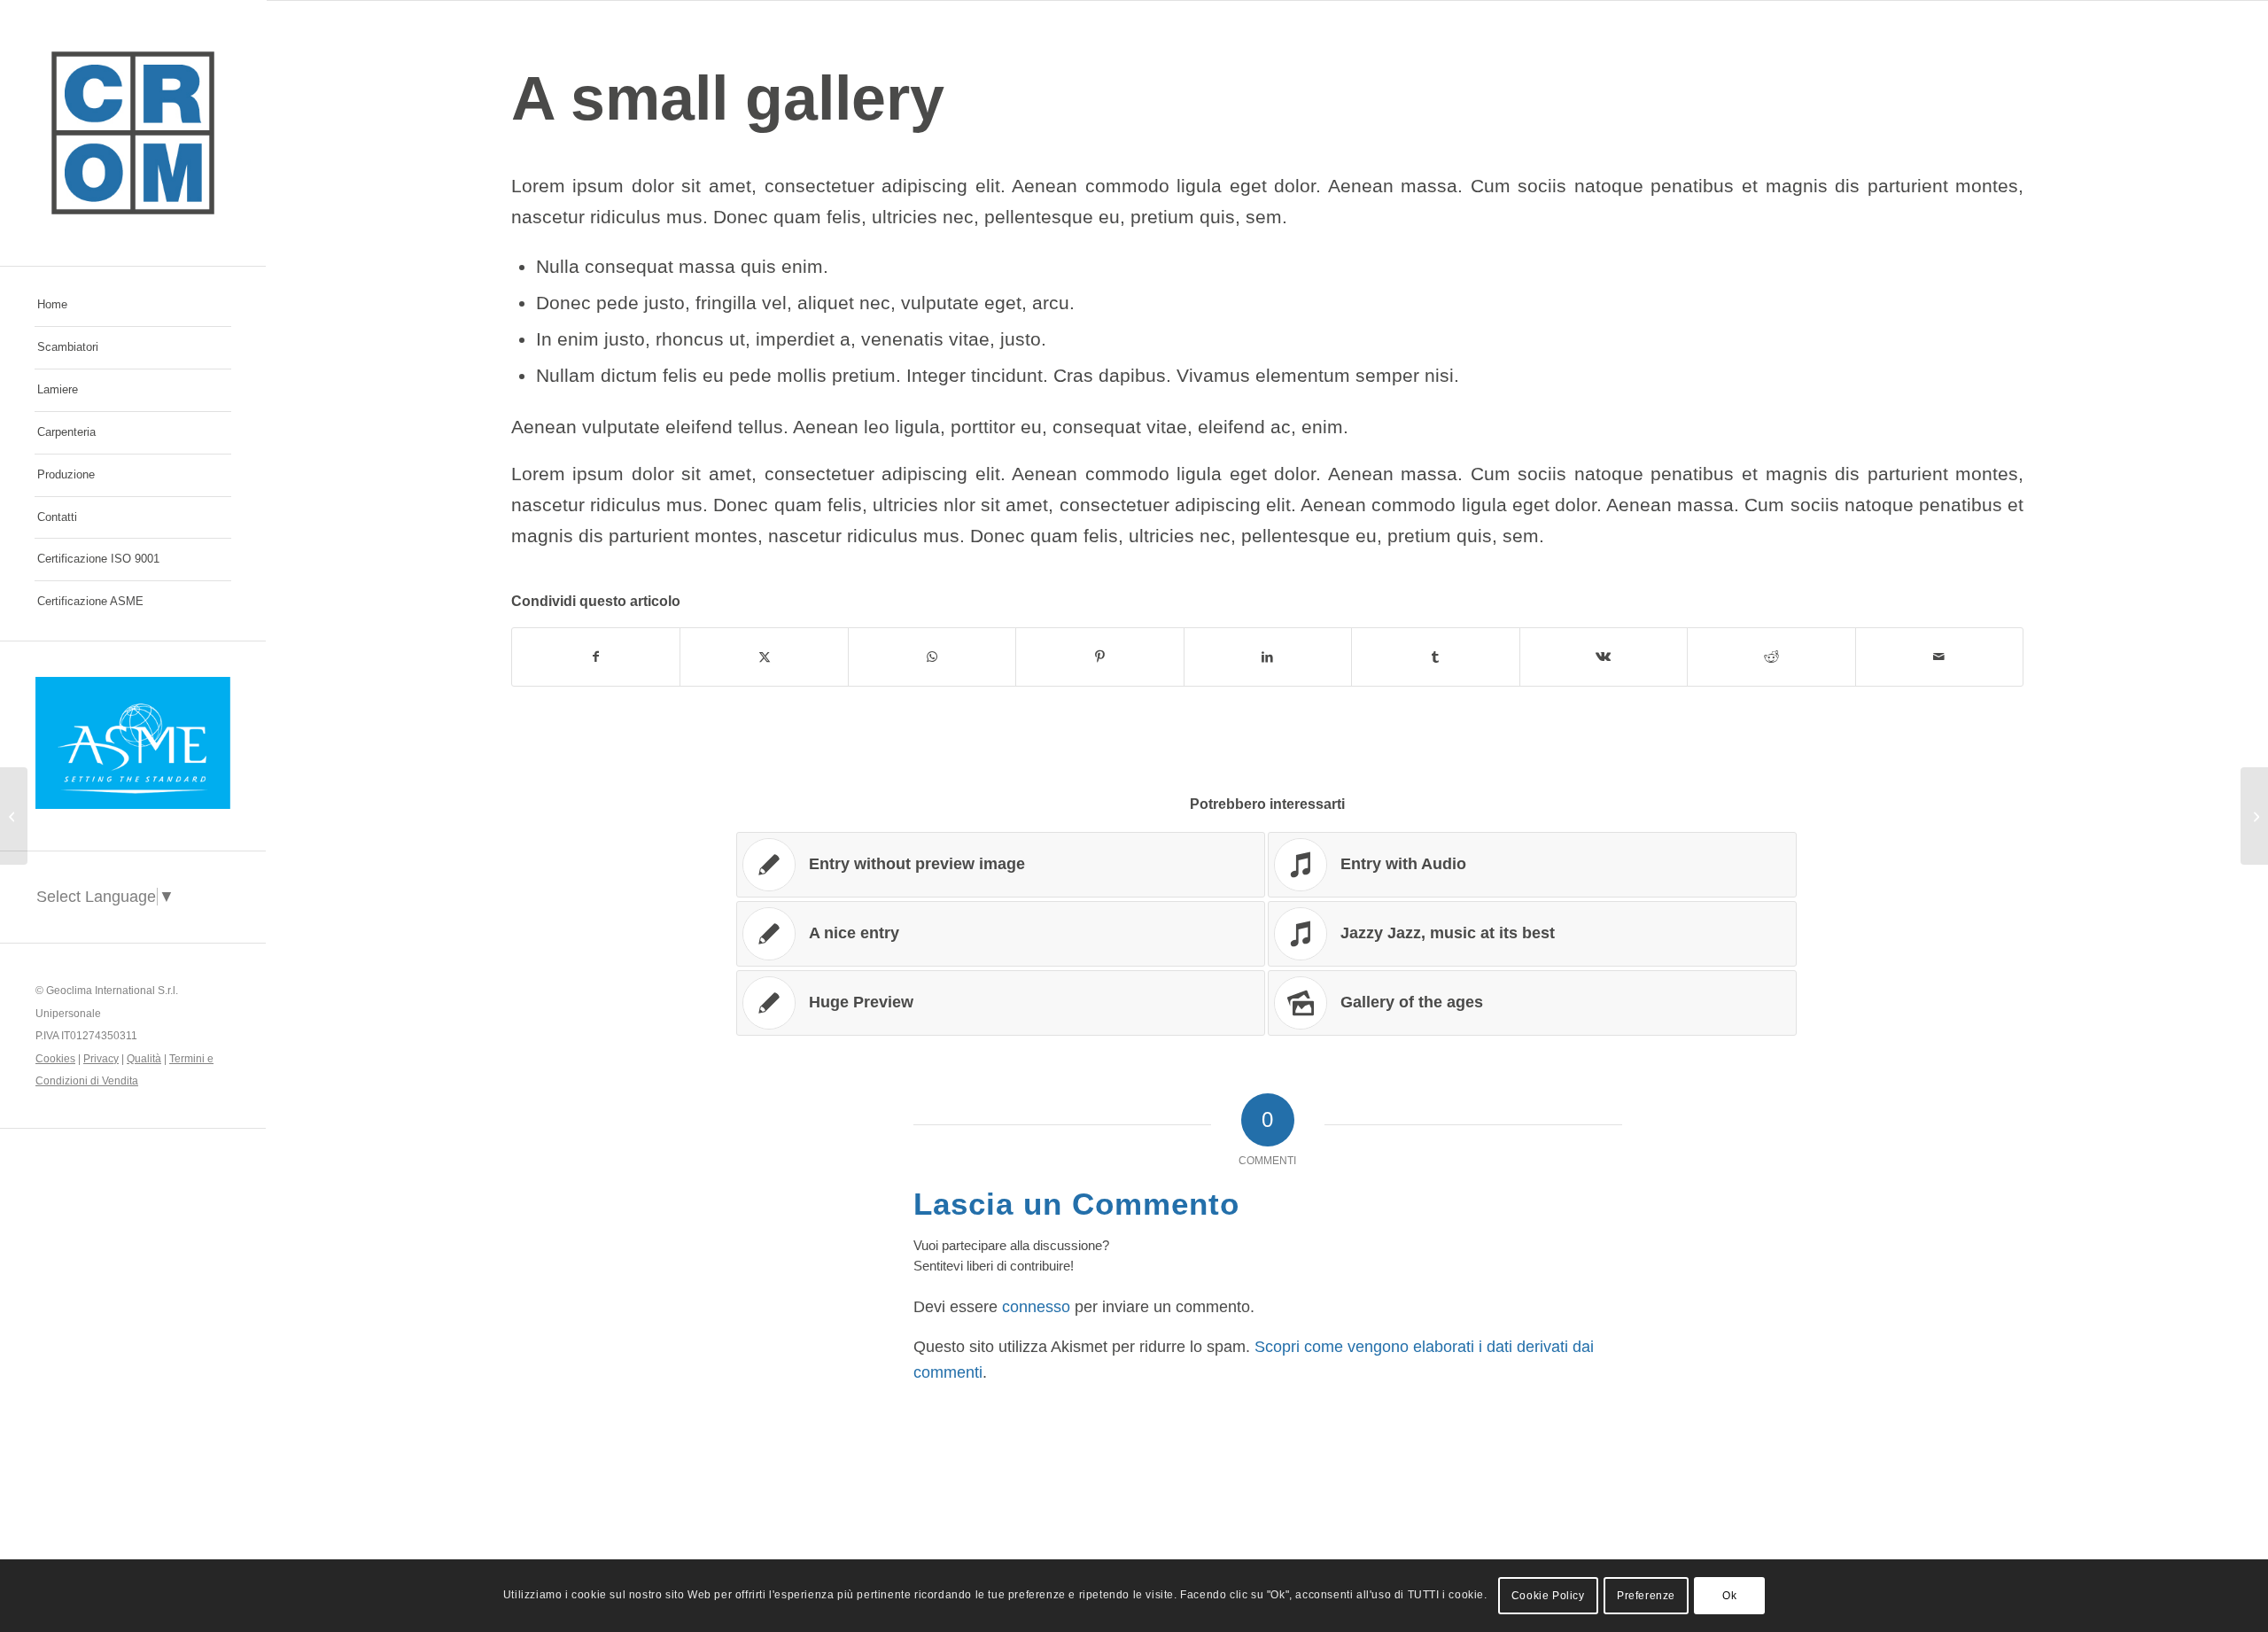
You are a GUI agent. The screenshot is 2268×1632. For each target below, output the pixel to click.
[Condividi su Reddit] (1771, 657)
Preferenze (1646, 1596)
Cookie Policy (1548, 1596)
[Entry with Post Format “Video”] (14, 816)
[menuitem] (133, 306)
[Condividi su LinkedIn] (1268, 657)
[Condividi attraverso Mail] (1940, 657)
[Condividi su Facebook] (596, 657)
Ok (1729, 1596)
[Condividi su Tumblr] (1435, 657)
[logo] (133, 133)
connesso (1036, 1307)
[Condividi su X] (764, 657)
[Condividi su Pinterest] (1099, 657)
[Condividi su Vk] (1604, 657)
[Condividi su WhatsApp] (932, 657)
